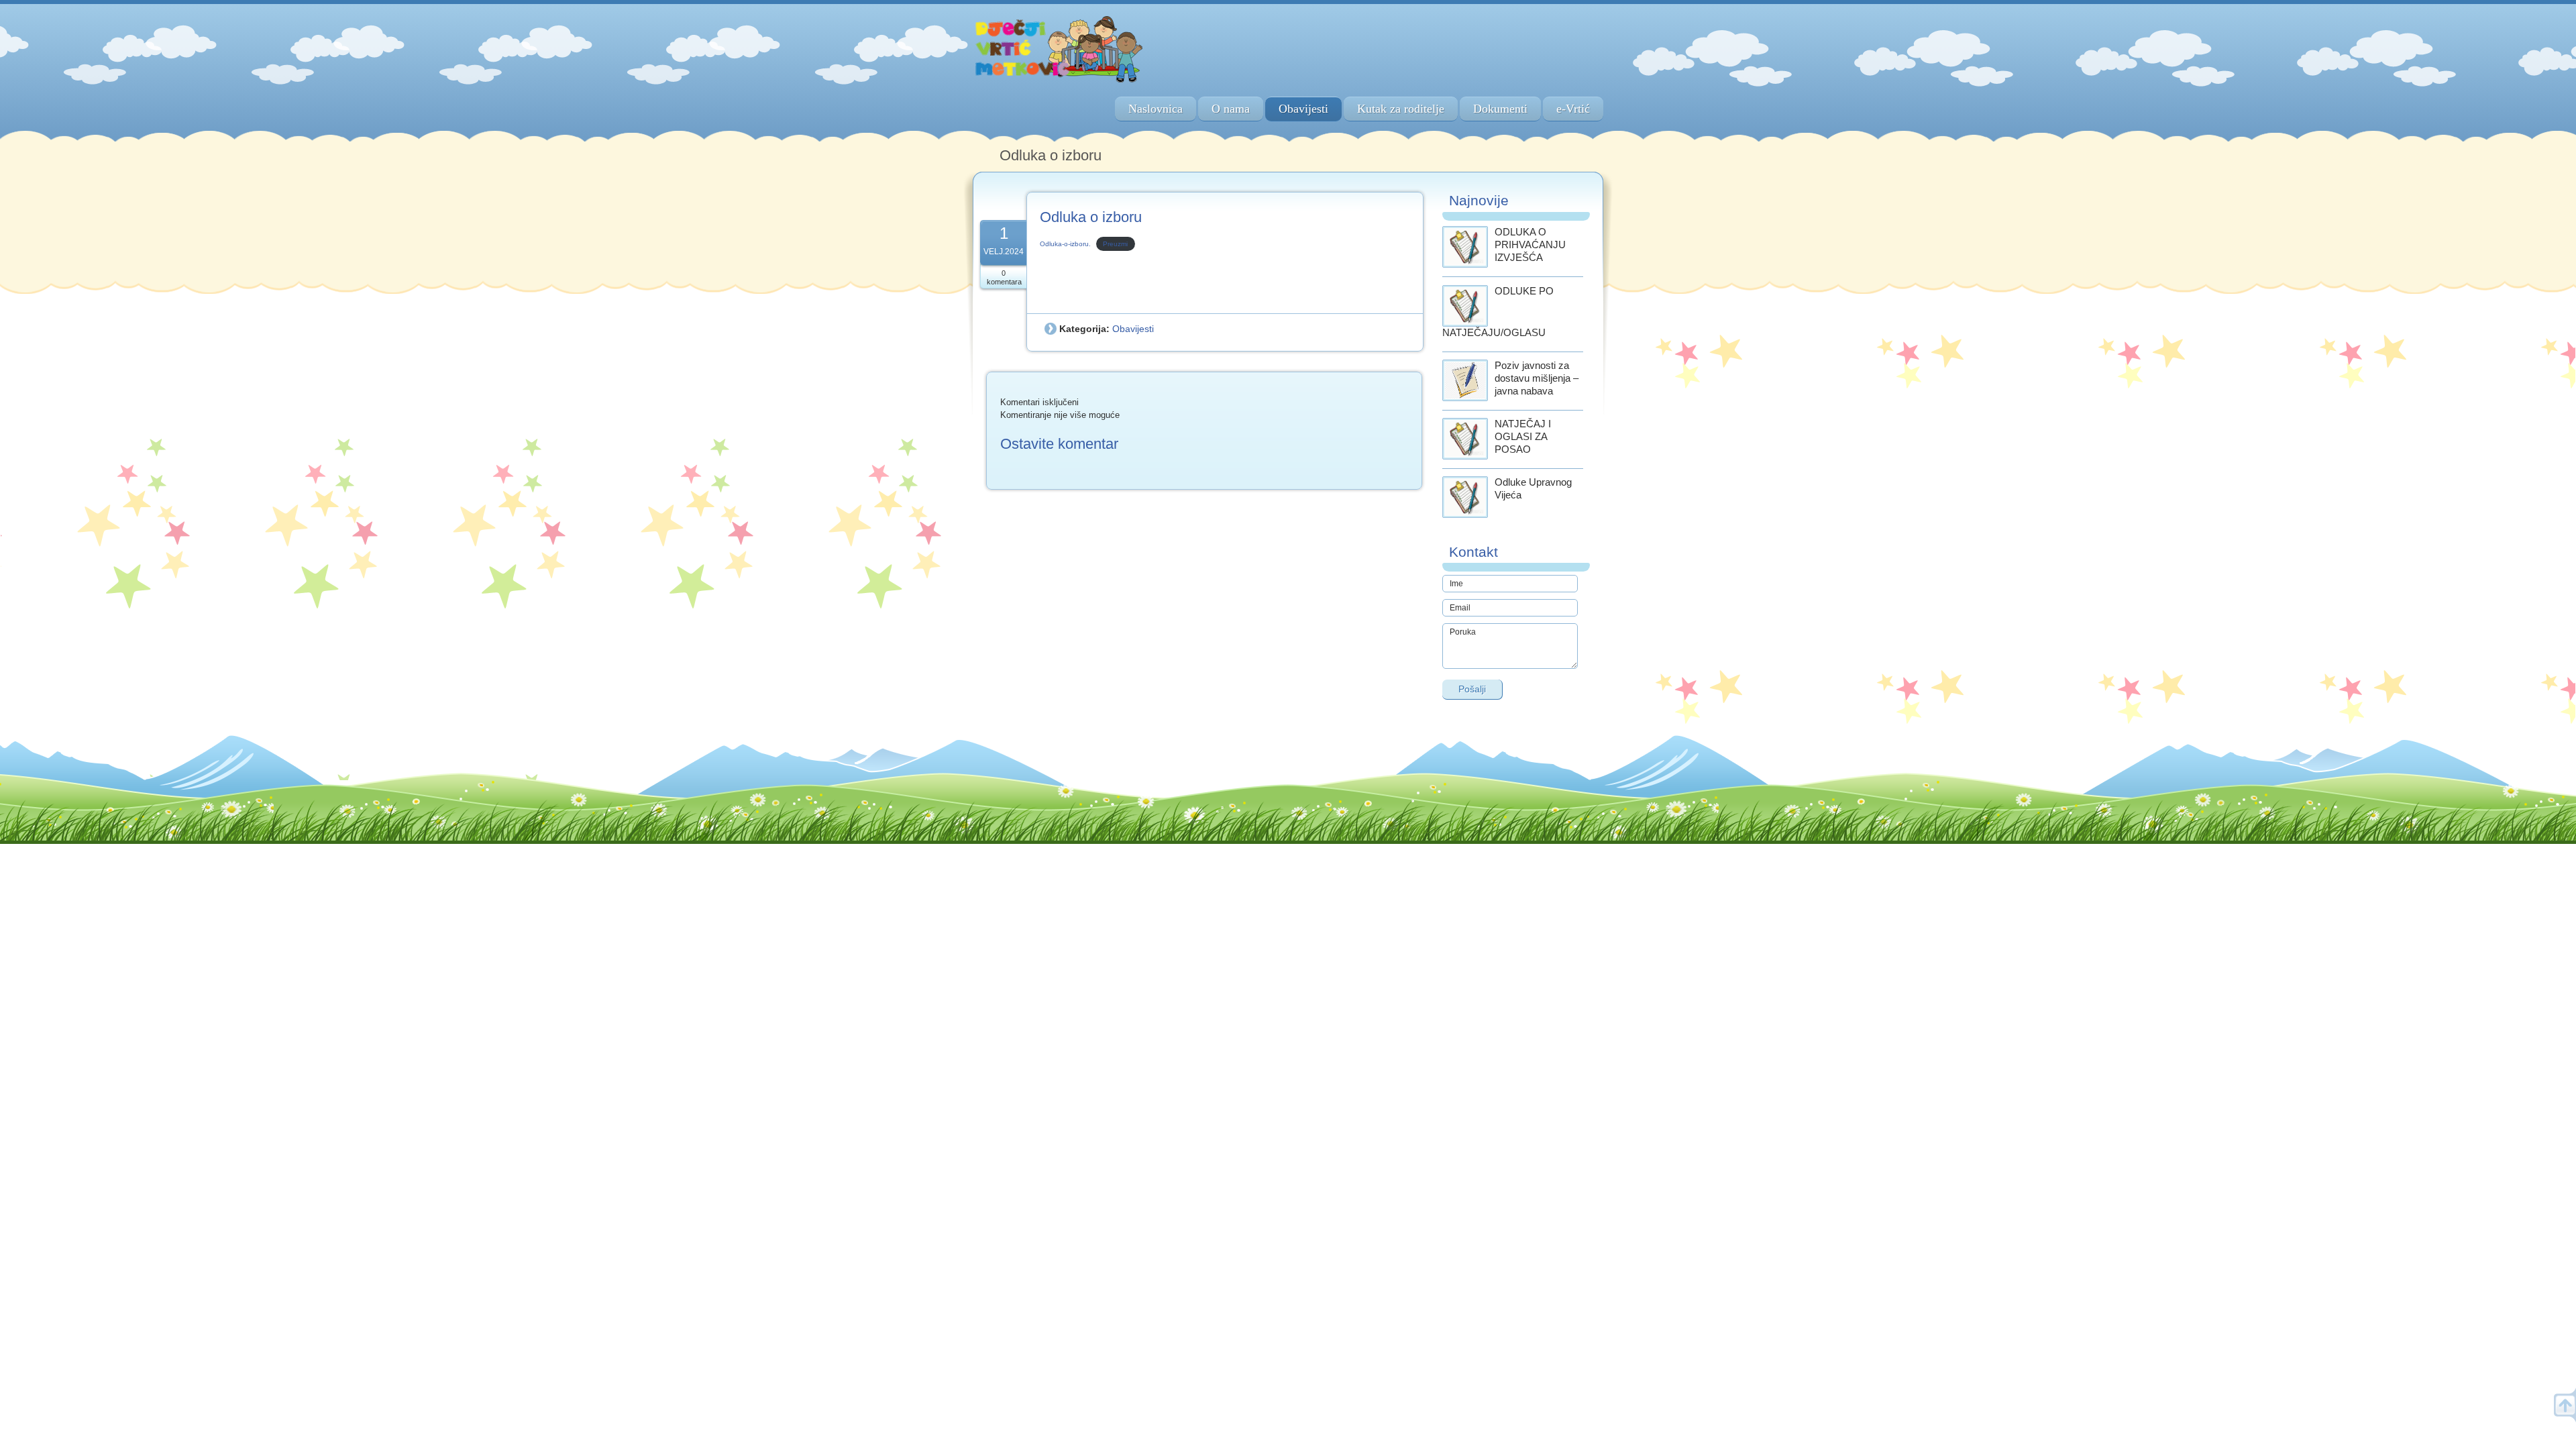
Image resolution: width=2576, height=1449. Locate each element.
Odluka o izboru (1091, 217)
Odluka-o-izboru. (1065, 244)
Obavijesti (1303, 109)
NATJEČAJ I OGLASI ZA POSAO (1523, 436)
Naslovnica (1156, 109)
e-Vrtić (1573, 109)
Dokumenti (1500, 109)
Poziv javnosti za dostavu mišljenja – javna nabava (1537, 378)
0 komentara (1004, 277)
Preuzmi (1115, 244)
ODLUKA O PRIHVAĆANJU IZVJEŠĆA (1530, 245)
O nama (1231, 109)
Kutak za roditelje (1401, 109)
